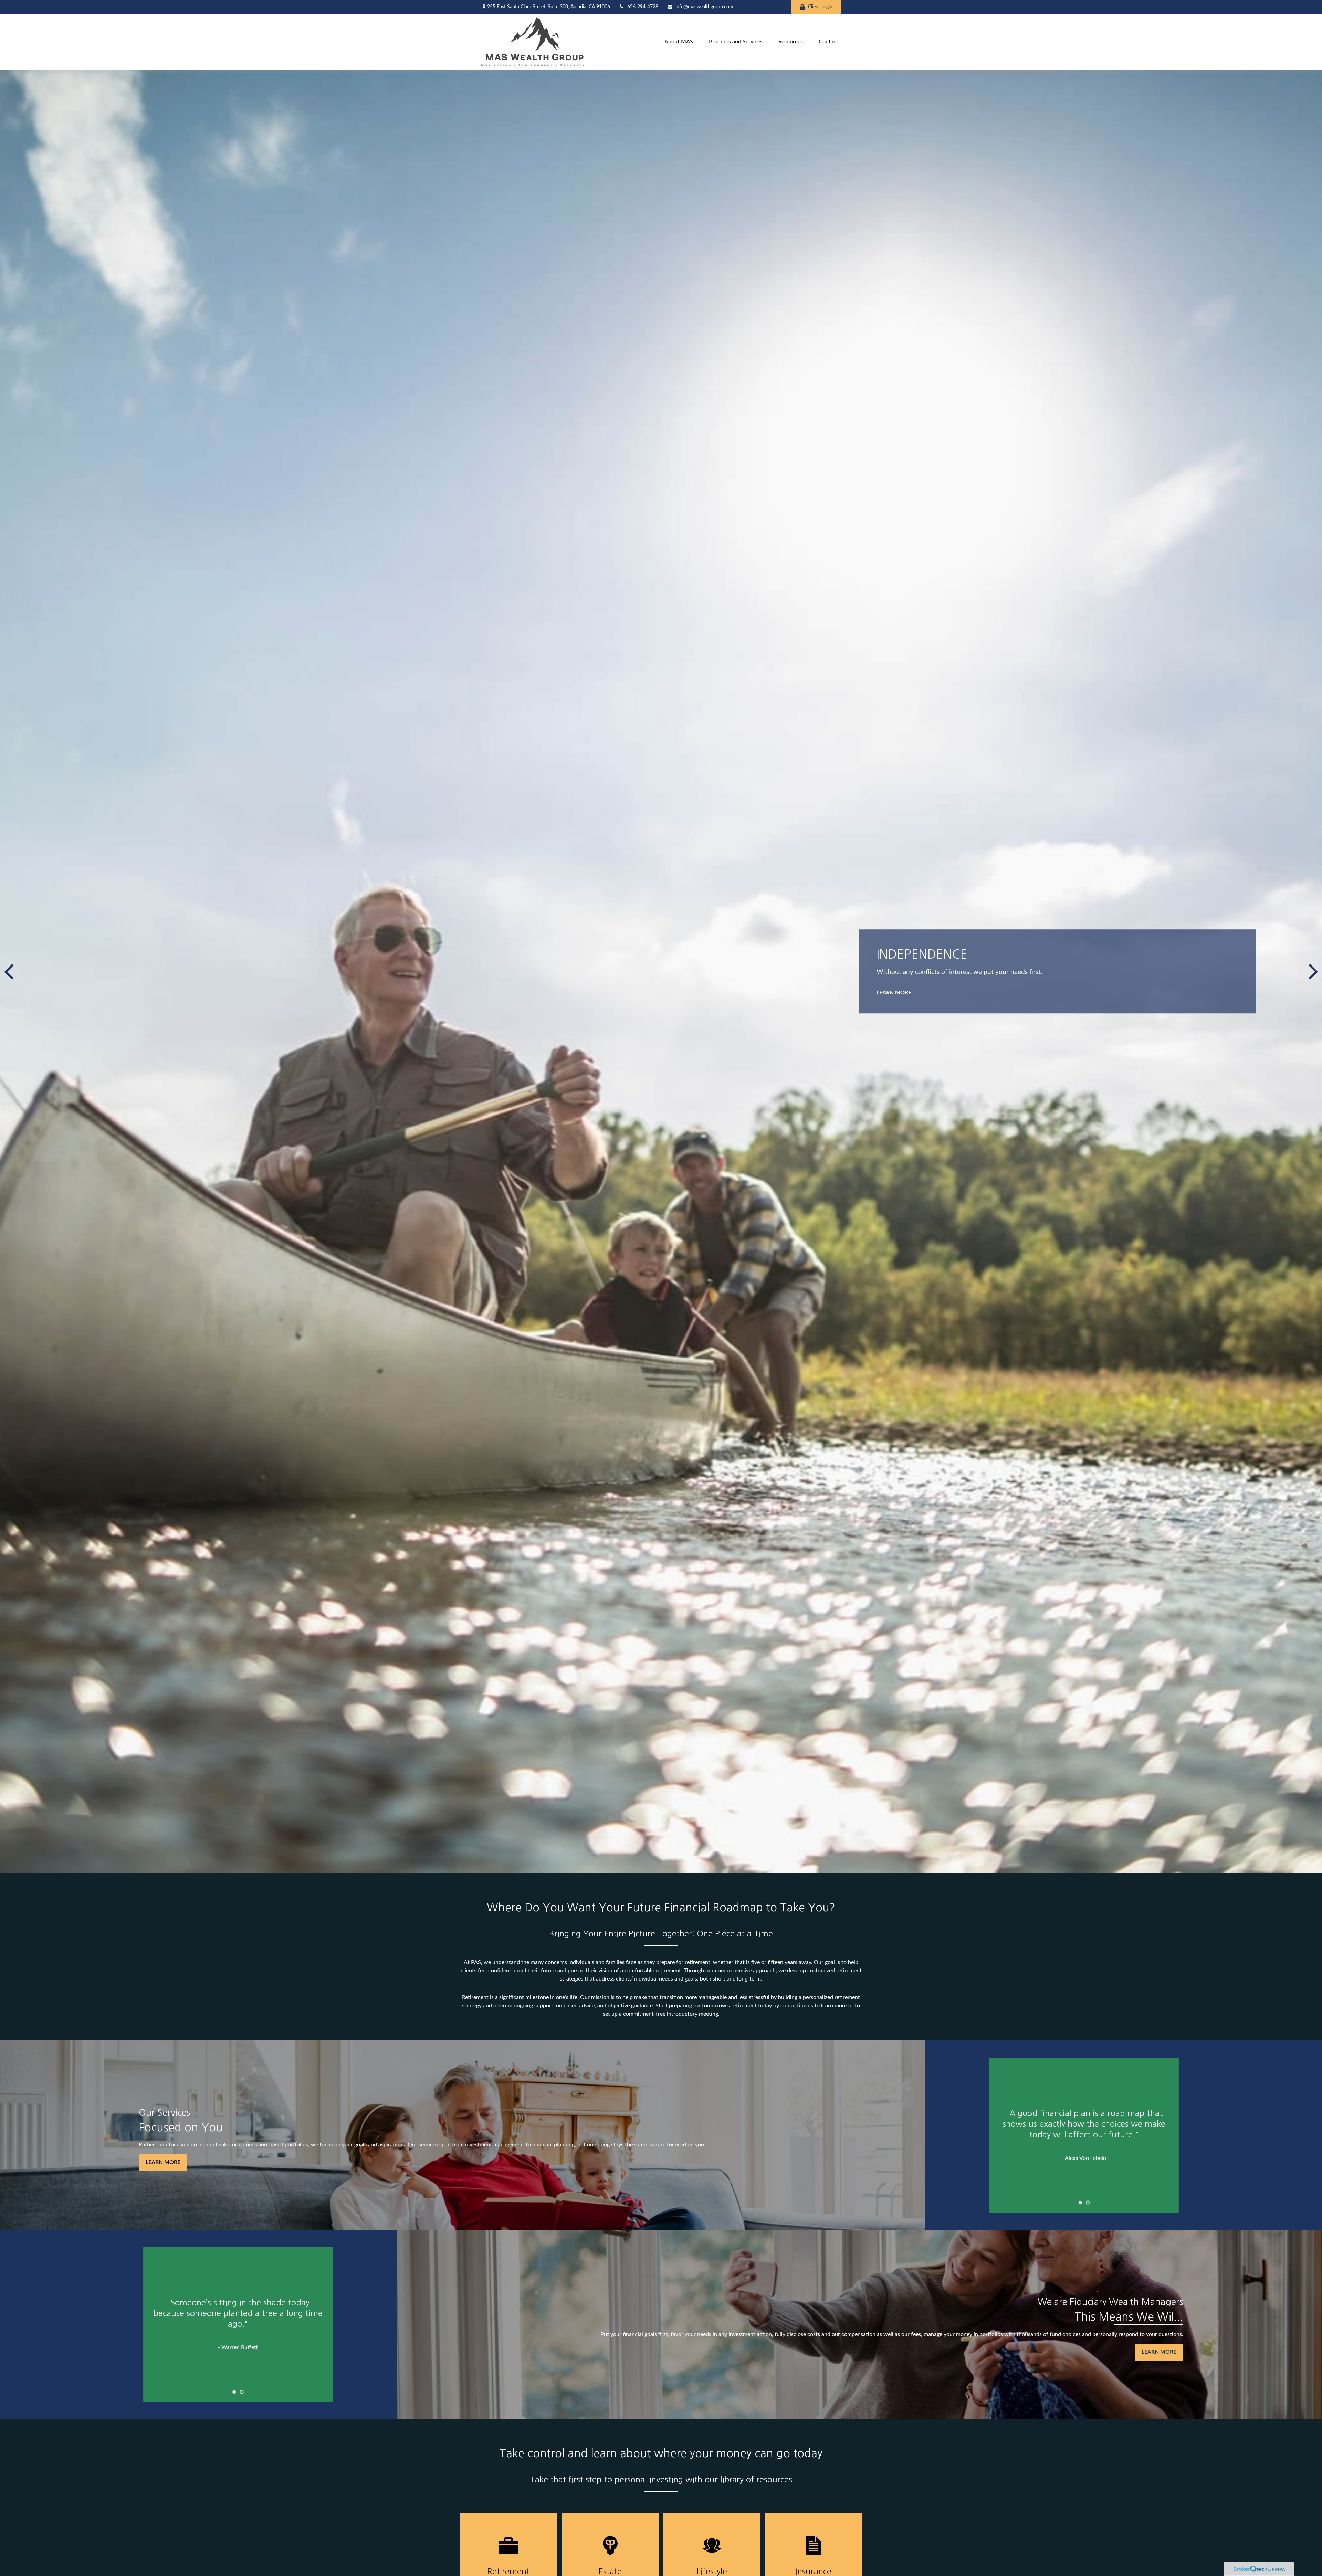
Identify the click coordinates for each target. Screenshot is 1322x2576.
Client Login (820, 7)
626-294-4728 (643, 7)
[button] (679, 42)
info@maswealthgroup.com (704, 7)
